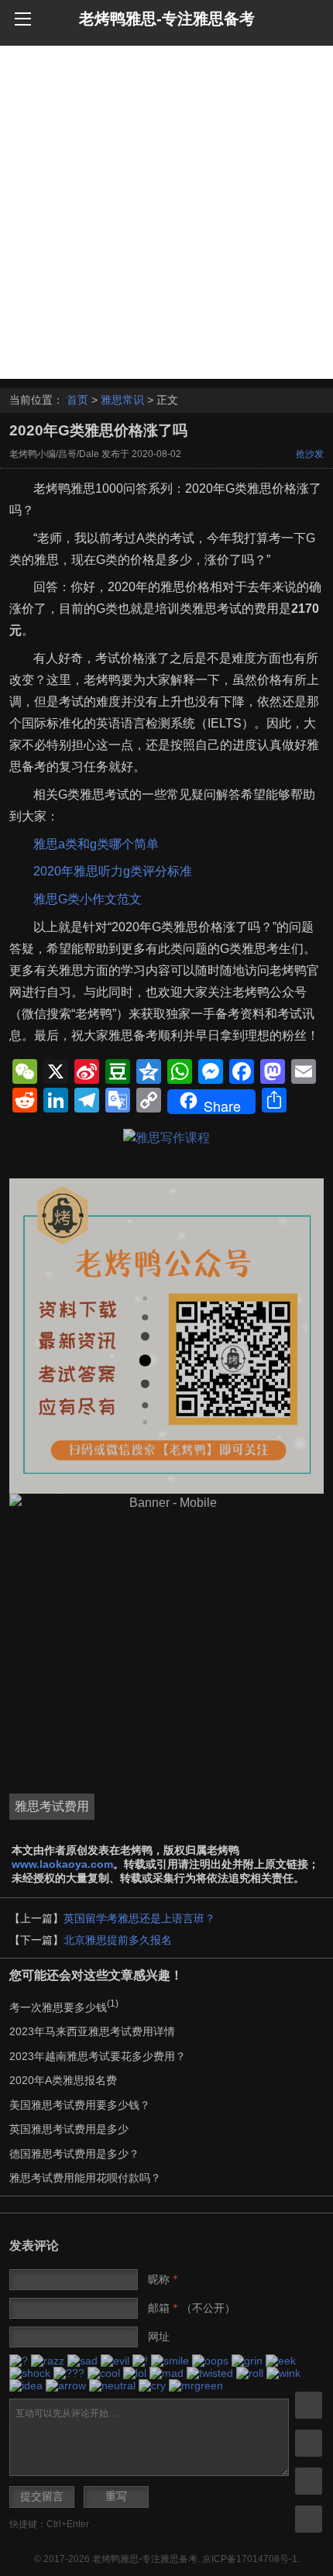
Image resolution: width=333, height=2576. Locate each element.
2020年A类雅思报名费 (63, 2080)
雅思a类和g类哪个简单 (96, 844)
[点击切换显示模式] (309, 2405)
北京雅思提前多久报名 (118, 1940)
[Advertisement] (166, 212)
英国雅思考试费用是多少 (69, 2129)
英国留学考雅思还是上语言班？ (139, 1918)
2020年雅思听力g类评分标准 (113, 871)
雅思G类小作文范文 (88, 899)
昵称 (163, 2279)
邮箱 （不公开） (192, 2308)
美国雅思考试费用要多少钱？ (80, 2105)
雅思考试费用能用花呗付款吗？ (85, 2178)
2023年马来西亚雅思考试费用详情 (92, 2031)
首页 (77, 400)
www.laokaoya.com (62, 1864)
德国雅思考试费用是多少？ (74, 2154)
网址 (159, 2337)
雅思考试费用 (52, 1806)
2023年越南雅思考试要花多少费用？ (98, 2056)
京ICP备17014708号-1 (250, 2559)
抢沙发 (310, 454)
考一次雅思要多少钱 (64, 2007)
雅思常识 (122, 400)
